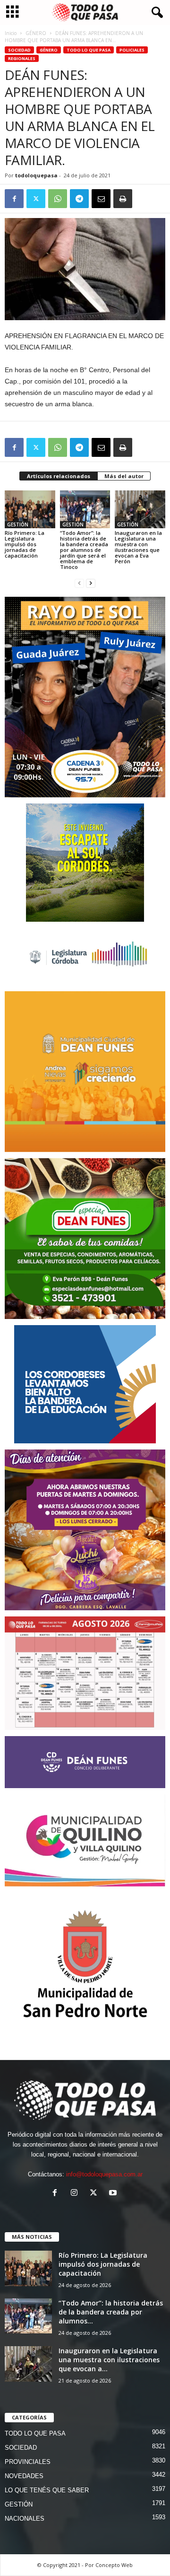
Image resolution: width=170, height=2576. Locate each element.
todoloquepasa (36, 175)
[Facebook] (14, 199)
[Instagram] (76, 2194)
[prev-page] (79, 583)
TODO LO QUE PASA (89, 50)
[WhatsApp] (58, 199)
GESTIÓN (18, 524)
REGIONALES (22, 58)
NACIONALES (25, 2519)
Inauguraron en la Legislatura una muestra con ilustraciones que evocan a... (109, 2360)
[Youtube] (114, 2194)
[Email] (101, 199)
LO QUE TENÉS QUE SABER (47, 2490)
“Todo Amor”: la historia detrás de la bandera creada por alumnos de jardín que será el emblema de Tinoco (84, 550)
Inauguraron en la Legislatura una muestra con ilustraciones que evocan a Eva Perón (138, 547)
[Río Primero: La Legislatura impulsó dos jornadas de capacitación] (30, 509)
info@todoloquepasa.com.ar (104, 2174)
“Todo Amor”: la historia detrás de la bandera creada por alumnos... (111, 2312)
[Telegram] (79, 199)
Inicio (11, 33)
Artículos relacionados (59, 476)
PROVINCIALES (28, 2462)
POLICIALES (132, 50)
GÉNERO (36, 33)
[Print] (123, 199)
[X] (36, 199)
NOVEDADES (24, 2476)
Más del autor (124, 476)
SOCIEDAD (19, 50)
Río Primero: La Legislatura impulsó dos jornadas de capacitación (25, 544)
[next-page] (91, 583)
